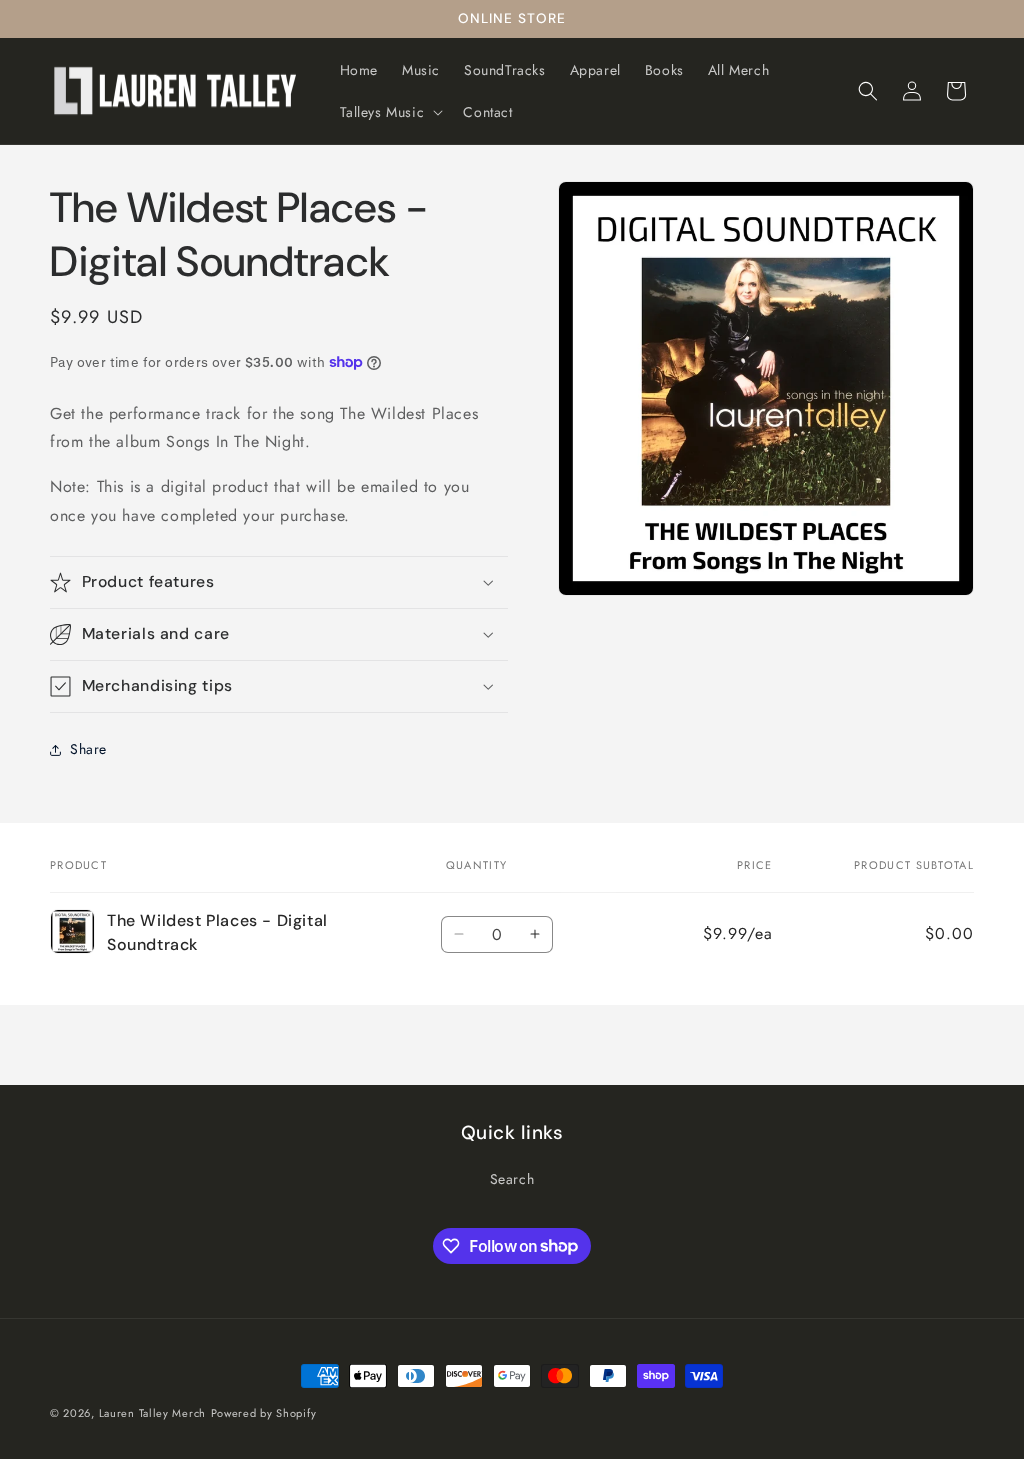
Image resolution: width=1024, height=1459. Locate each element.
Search (512, 1179)
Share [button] (88, 749)
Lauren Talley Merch (152, 1413)
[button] (390, 112)
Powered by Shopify (264, 1413)
